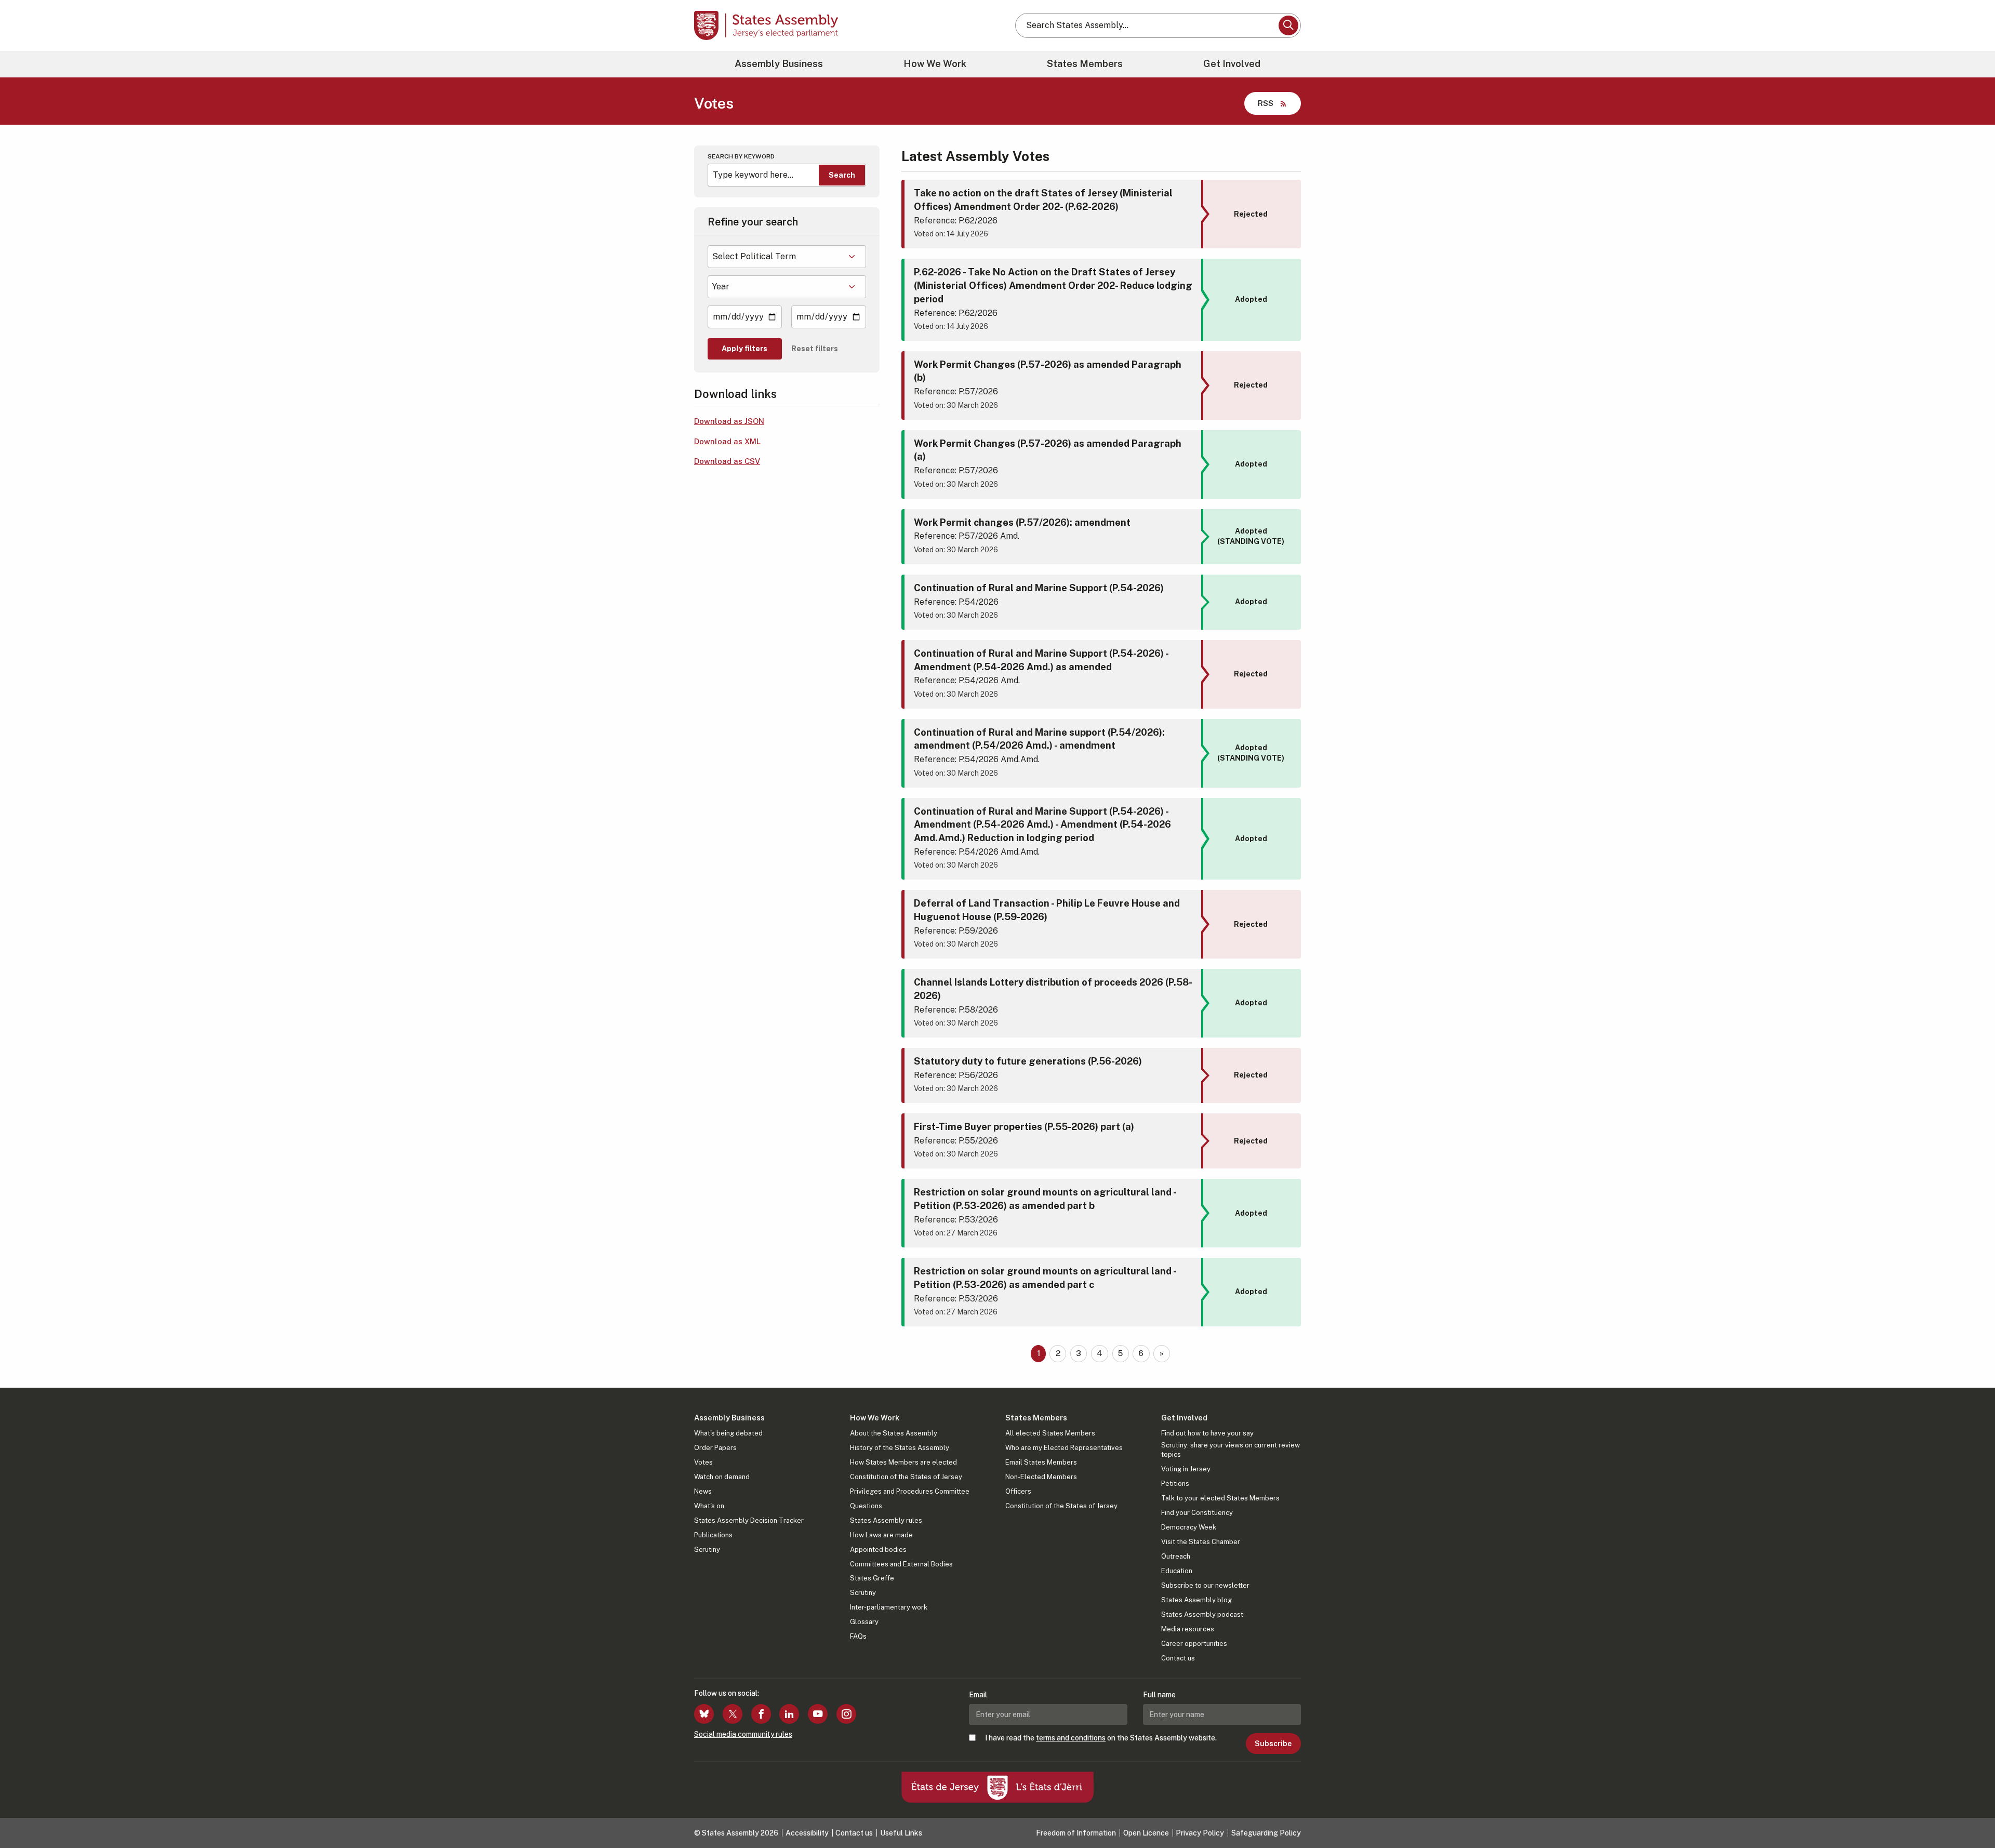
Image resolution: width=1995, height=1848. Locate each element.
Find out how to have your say (1207, 1433)
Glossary (864, 1622)
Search (842, 175)
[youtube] (818, 1714)
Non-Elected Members (1041, 1477)
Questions (866, 1506)
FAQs (858, 1636)
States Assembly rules (886, 1520)
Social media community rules (743, 1734)
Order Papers (715, 1448)
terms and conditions (1071, 1738)
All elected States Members (1050, 1433)
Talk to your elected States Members (1220, 1498)
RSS (1266, 103)
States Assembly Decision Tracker (749, 1520)
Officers (1018, 1491)
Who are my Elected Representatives (1064, 1448)
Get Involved (1232, 64)
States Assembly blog (1196, 1600)
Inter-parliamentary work (889, 1607)
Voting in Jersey (1186, 1469)
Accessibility (807, 1833)
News (703, 1491)
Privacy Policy (1200, 1833)
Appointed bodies (878, 1550)
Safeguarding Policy (1266, 1833)
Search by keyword (741, 156)
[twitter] (733, 1714)
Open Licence (1146, 1833)
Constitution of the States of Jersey (906, 1477)
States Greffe (872, 1578)
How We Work (935, 64)
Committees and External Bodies (901, 1564)
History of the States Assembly (900, 1448)
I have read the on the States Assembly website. (1101, 1738)
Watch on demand (722, 1477)
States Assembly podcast (1202, 1614)
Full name (1159, 1695)
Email (978, 1695)
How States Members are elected (903, 1462)
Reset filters (815, 349)
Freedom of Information (1076, 1833)
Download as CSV (727, 461)
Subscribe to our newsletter (1205, 1585)
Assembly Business (779, 64)
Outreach (1176, 1556)
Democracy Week (1189, 1527)
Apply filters (744, 349)
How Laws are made (881, 1535)
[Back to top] (1970, 1813)
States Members (1085, 64)
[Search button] (1288, 25)
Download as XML (727, 441)
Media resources (1188, 1629)
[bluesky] (704, 1714)
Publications (713, 1535)
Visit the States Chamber (1201, 1542)
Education (1177, 1571)
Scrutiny (707, 1550)
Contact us (1178, 1658)
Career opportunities (1194, 1644)
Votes (703, 1462)
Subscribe (1273, 1744)
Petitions (1175, 1484)
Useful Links (901, 1833)
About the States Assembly (894, 1433)
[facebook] (761, 1714)
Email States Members (1041, 1462)
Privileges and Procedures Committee (910, 1491)
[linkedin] (789, 1714)
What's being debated (728, 1433)
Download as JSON (729, 421)
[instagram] (846, 1714)
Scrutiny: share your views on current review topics (1231, 1450)
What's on (709, 1506)
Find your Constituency (1197, 1513)
